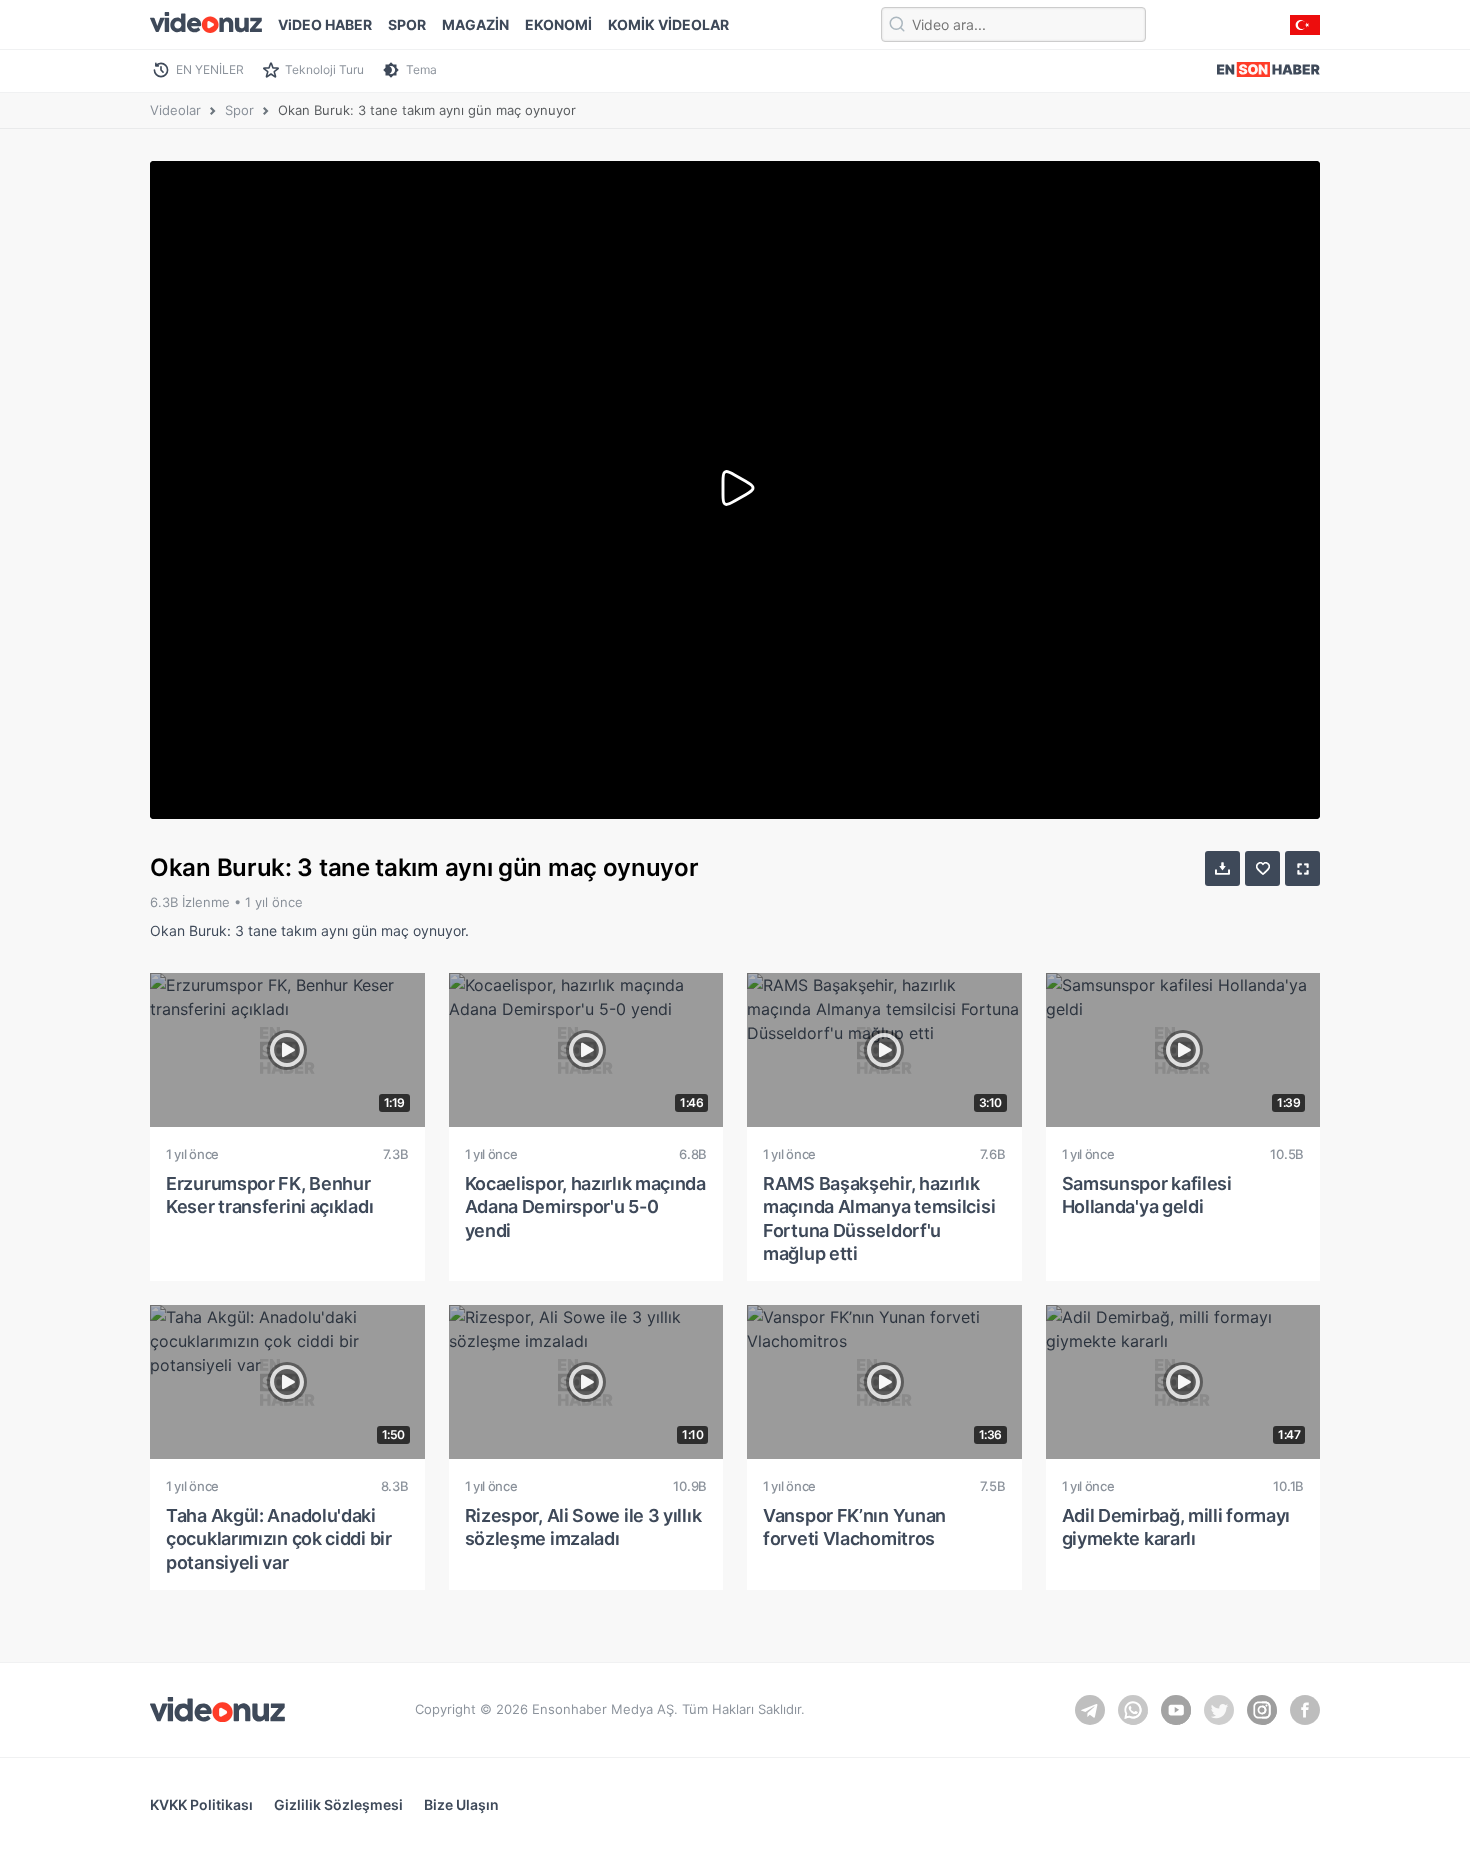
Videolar (175, 110)
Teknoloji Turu (324, 69)
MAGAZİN (475, 24)
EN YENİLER (210, 69)
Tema (421, 69)
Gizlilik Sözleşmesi (338, 1804)
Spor (239, 110)
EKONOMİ (558, 24)
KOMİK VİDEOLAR (668, 24)
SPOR (407, 24)
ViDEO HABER (325, 24)
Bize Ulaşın (461, 1804)
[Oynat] (735, 490)
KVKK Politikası (201, 1804)
